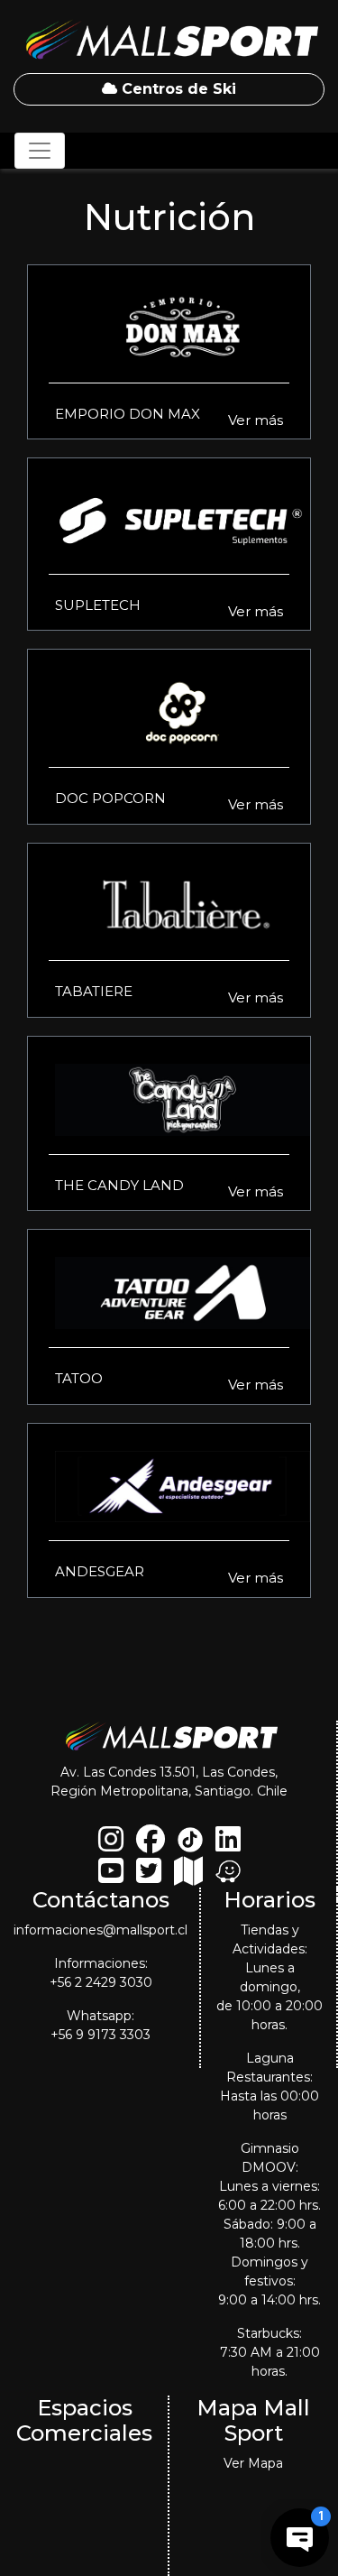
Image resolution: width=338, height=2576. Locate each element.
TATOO (79, 1378)
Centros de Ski (177, 89)
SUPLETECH (98, 605)
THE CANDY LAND (119, 1185)
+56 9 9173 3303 (100, 2035)
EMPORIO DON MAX (128, 414)
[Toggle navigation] (40, 151)
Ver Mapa (253, 2463)
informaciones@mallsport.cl (100, 1930)
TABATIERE (94, 991)
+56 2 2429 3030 (101, 1982)
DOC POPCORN (110, 798)
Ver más (256, 420)
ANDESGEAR (100, 1571)
